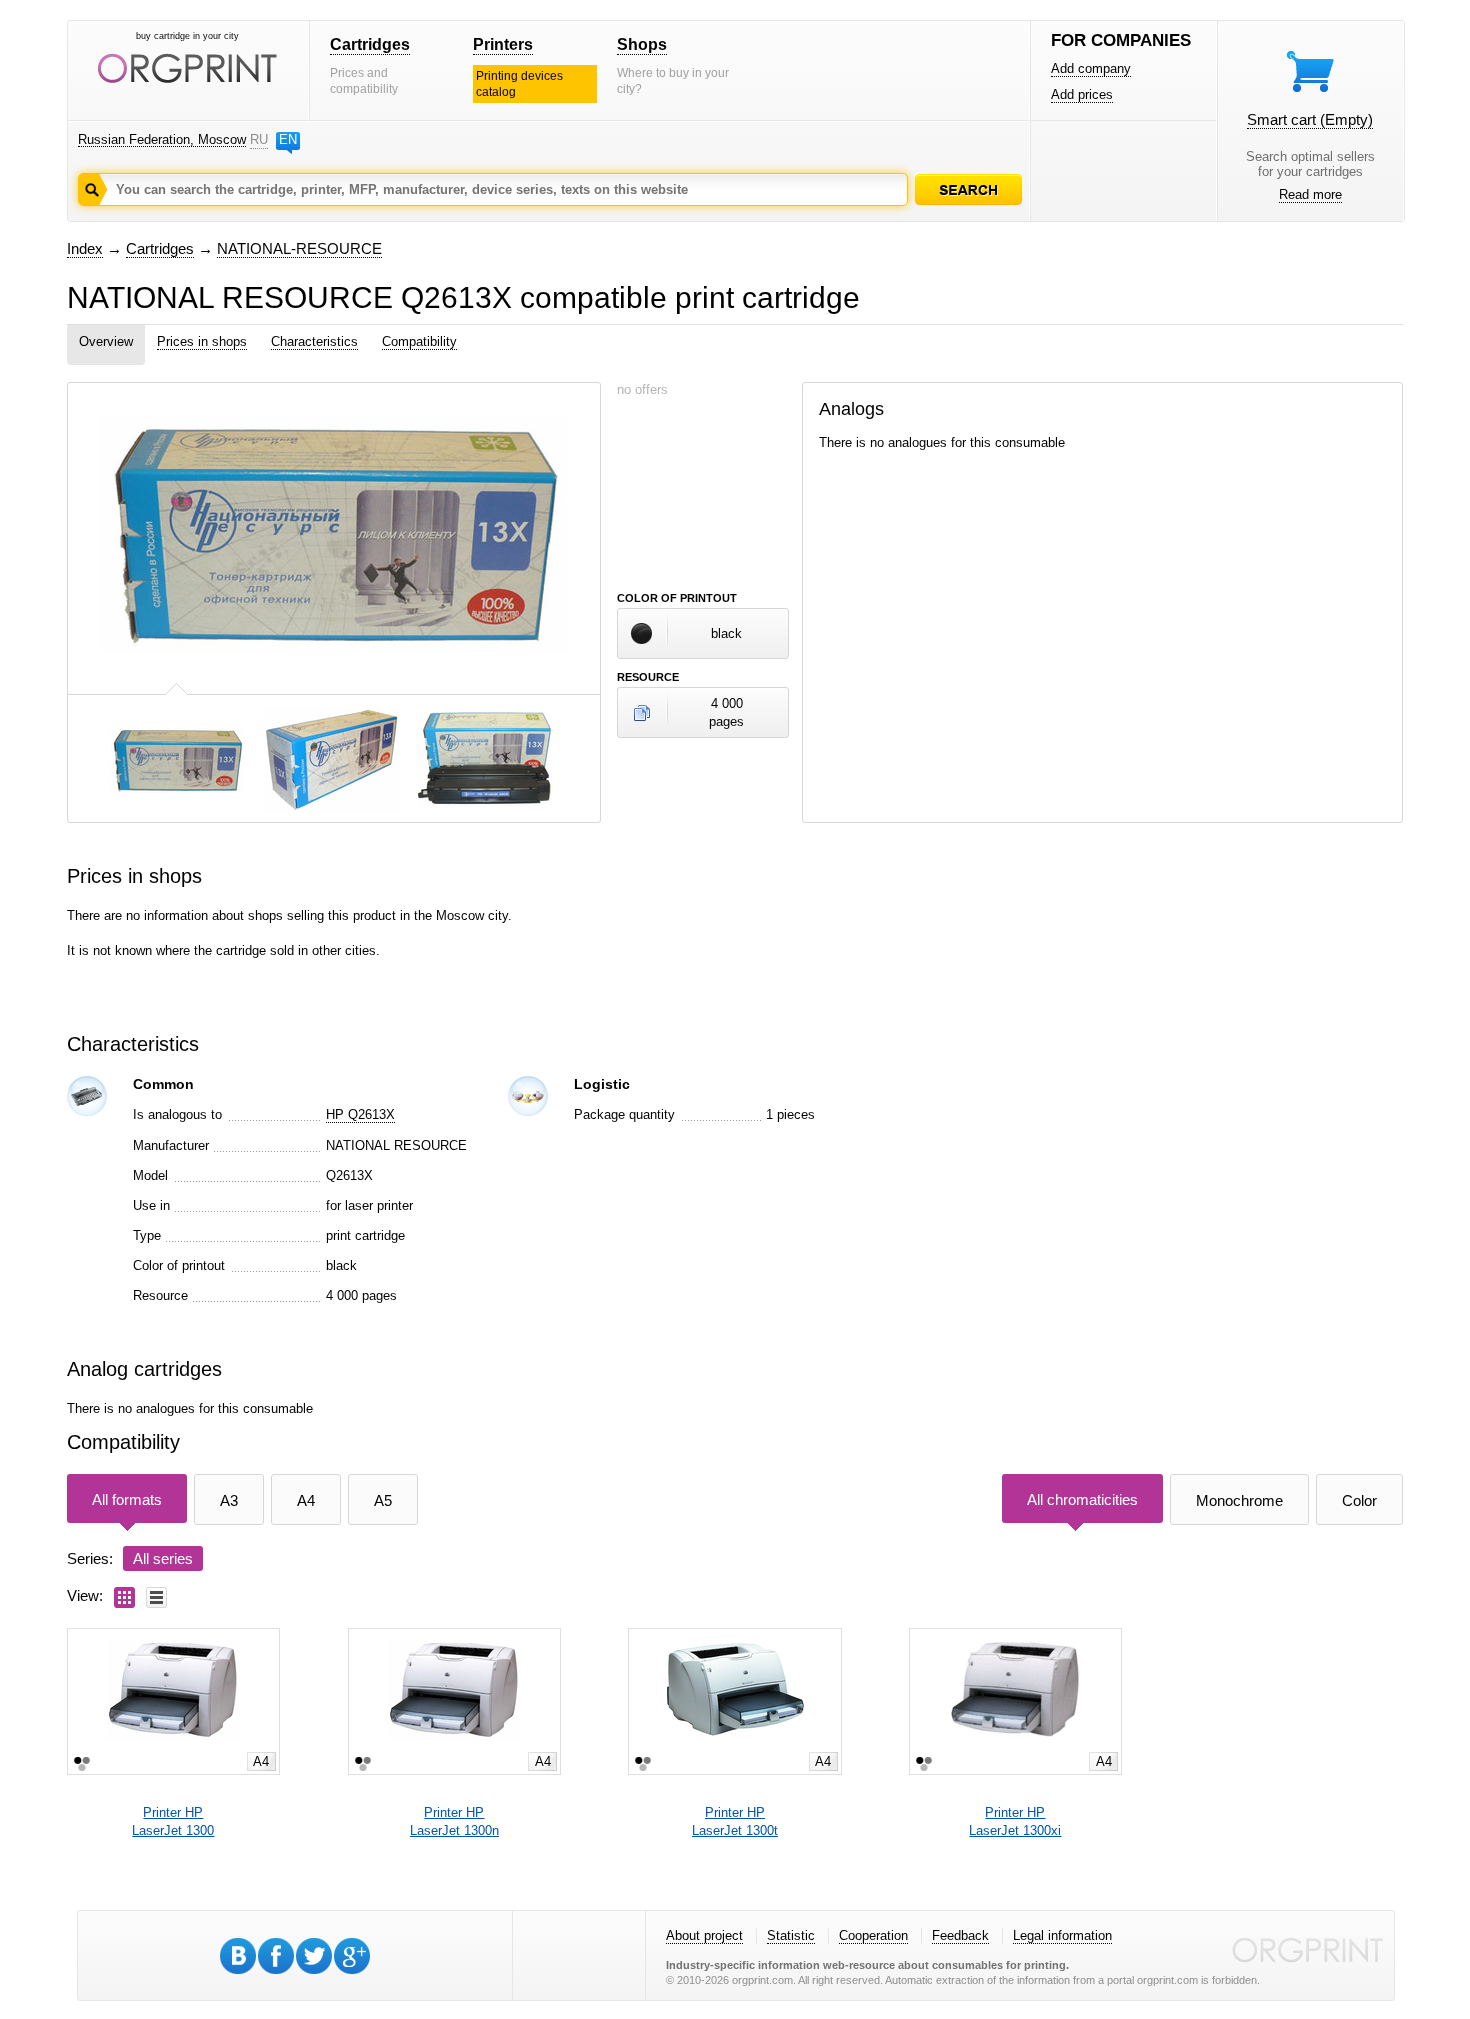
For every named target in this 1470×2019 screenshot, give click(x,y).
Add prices (1082, 94)
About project (704, 1935)
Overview (106, 341)
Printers (503, 44)
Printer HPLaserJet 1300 (173, 1821)
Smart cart (1310, 119)
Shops (642, 44)
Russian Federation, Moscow (162, 139)
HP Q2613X (360, 1114)
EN (288, 139)
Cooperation (873, 1935)
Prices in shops (202, 341)
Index (85, 248)
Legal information (1062, 1935)
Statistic (791, 1935)
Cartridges (370, 44)
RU (259, 139)
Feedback (960, 1935)
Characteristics (314, 341)
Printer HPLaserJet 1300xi (1015, 1821)
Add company (1091, 68)
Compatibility (419, 341)
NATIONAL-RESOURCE (299, 248)
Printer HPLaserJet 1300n (454, 1821)
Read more (1310, 194)
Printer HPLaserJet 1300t (735, 1821)
